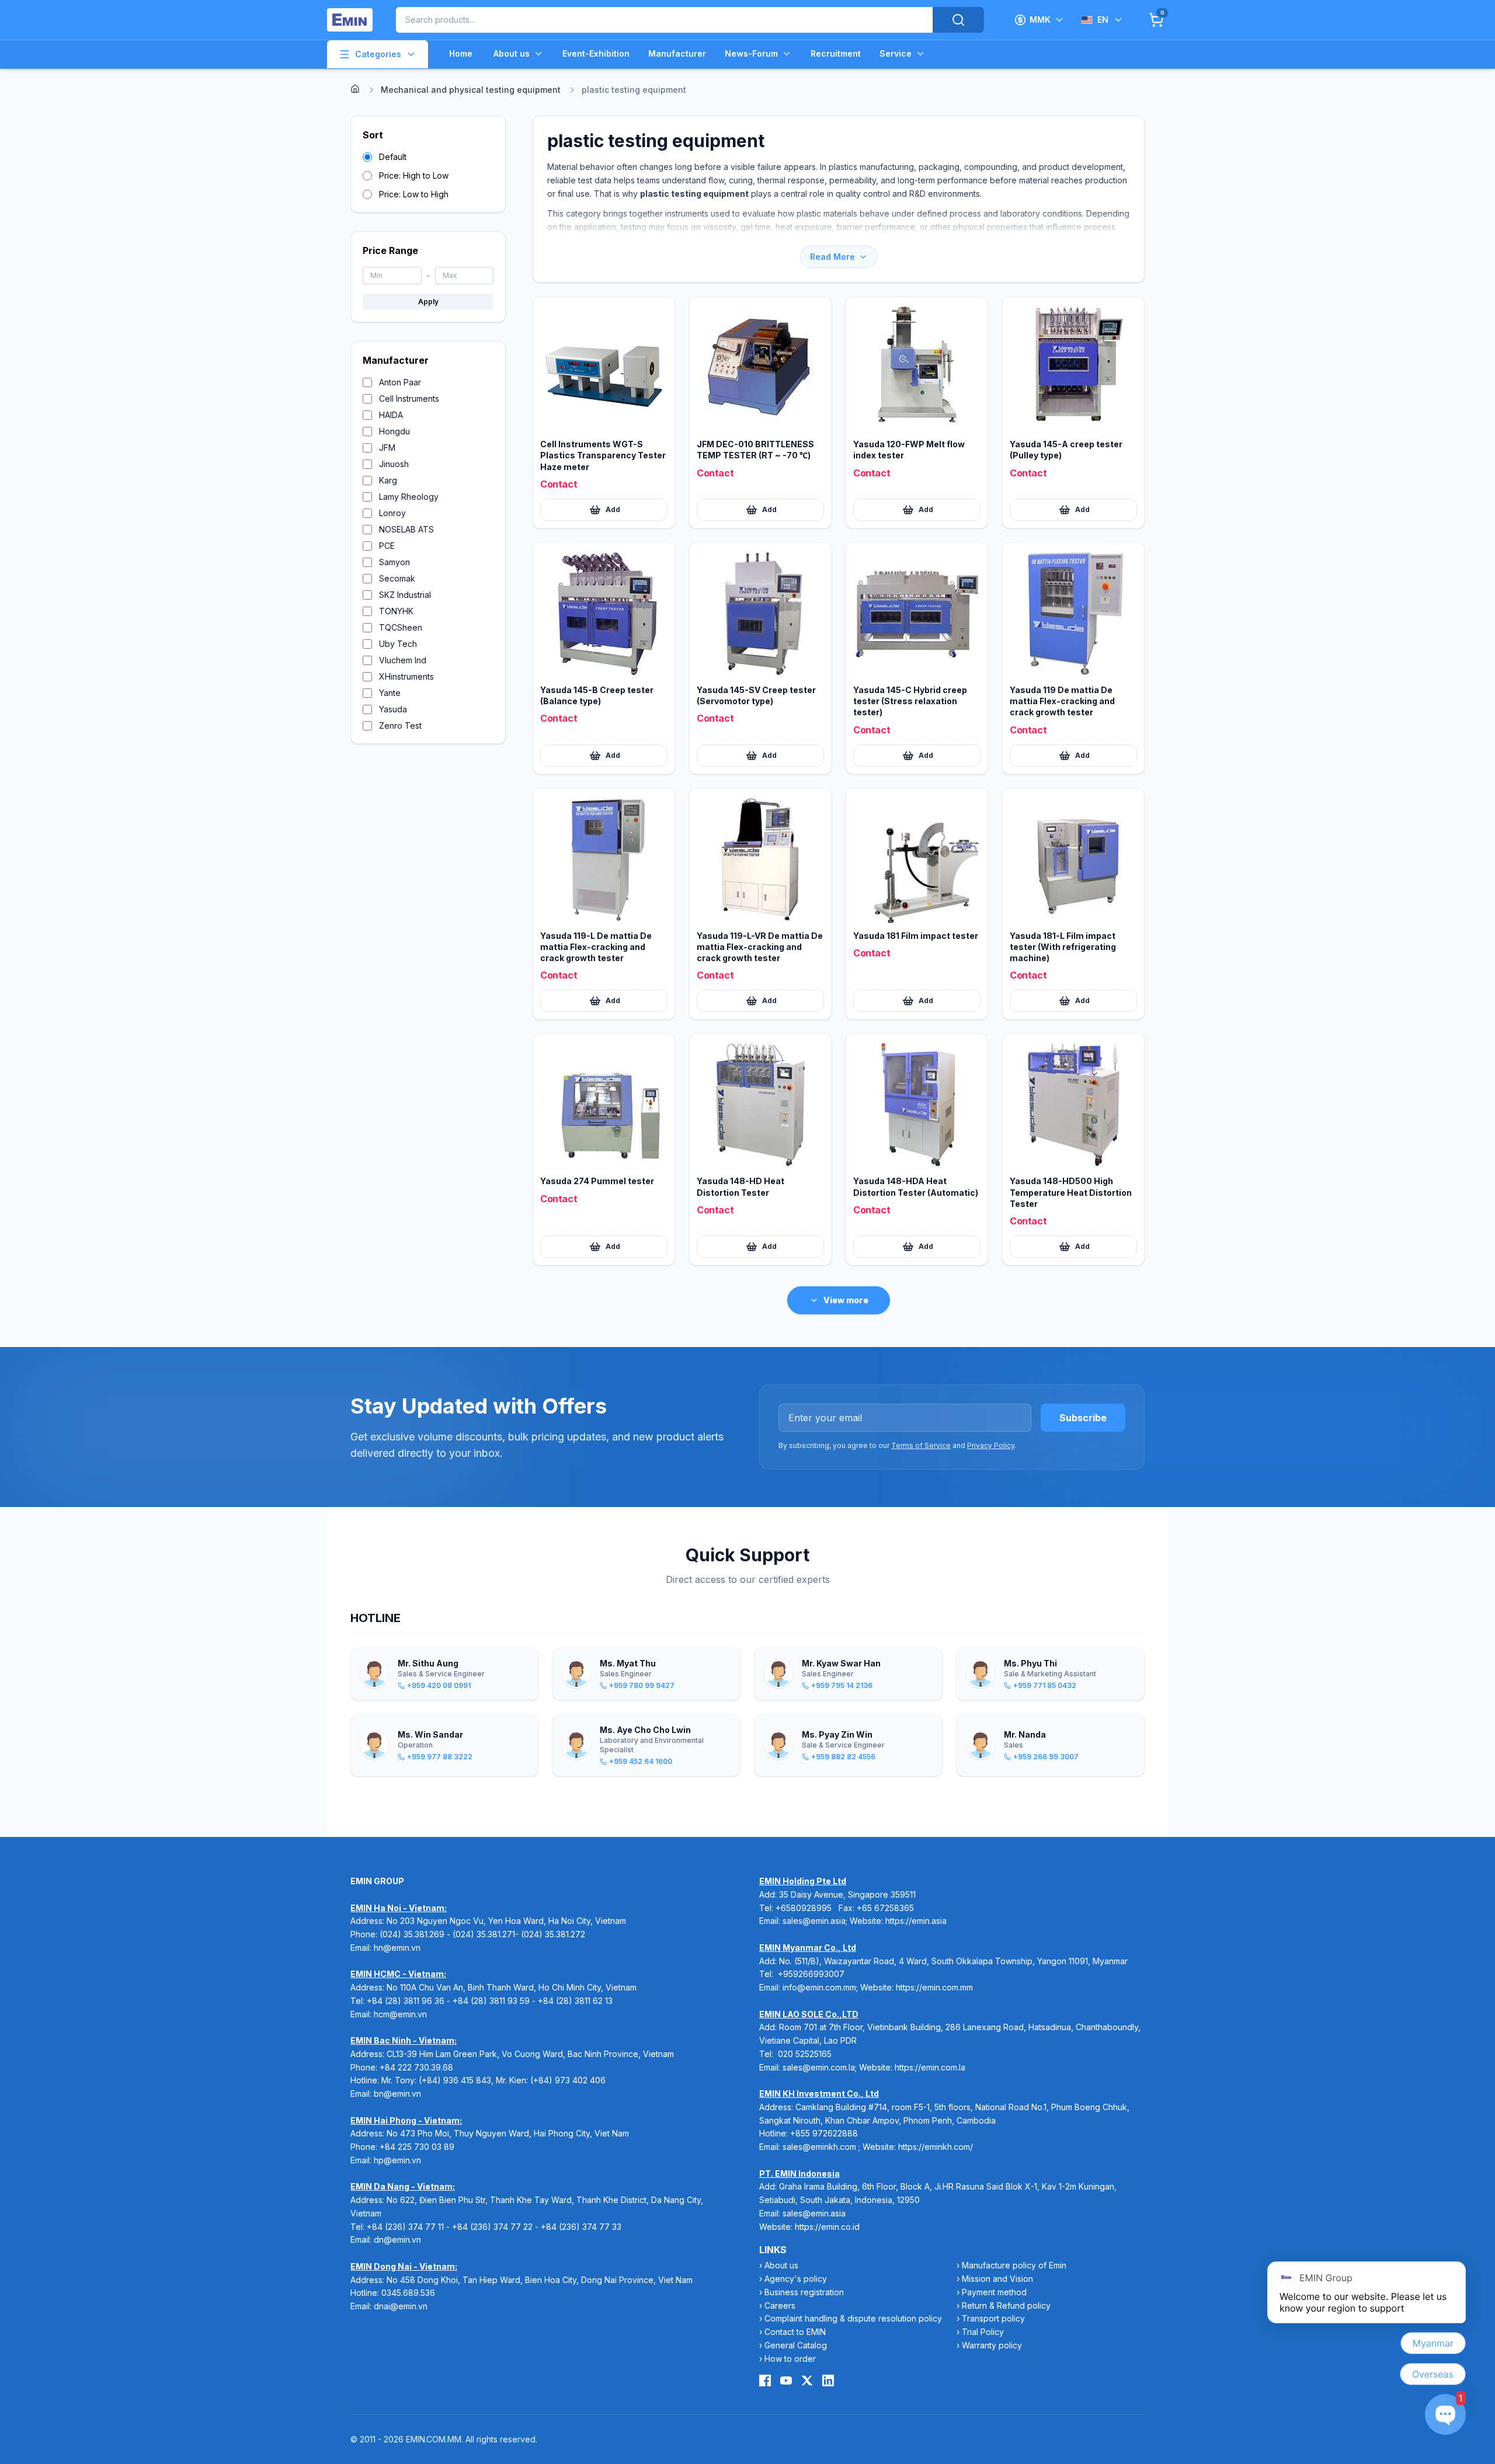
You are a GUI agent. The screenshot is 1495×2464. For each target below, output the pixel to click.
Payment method (994, 2292)
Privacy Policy (991, 1445)
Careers (780, 2305)
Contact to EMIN (795, 2332)
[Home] (355, 89)
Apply (428, 302)
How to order (790, 2359)
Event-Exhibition (596, 53)
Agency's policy (796, 2279)
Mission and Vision (997, 2279)
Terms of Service (921, 1445)
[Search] (958, 20)
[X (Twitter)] (807, 2381)
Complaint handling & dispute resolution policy (853, 2318)
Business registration (804, 2292)
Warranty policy (992, 2345)
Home (461, 53)
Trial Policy (983, 2332)
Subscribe (1083, 1418)
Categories (378, 54)
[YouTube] (786, 2381)
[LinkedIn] (828, 2381)
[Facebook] (765, 2381)
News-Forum (751, 53)
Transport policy (993, 2318)
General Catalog (796, 2345)
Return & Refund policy (1006, 2305)
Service (896, 53)
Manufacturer (677, 53)
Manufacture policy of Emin (1014, 2265)
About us (512, 53)
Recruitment (836, 53)
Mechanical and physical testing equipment (471, 90)
